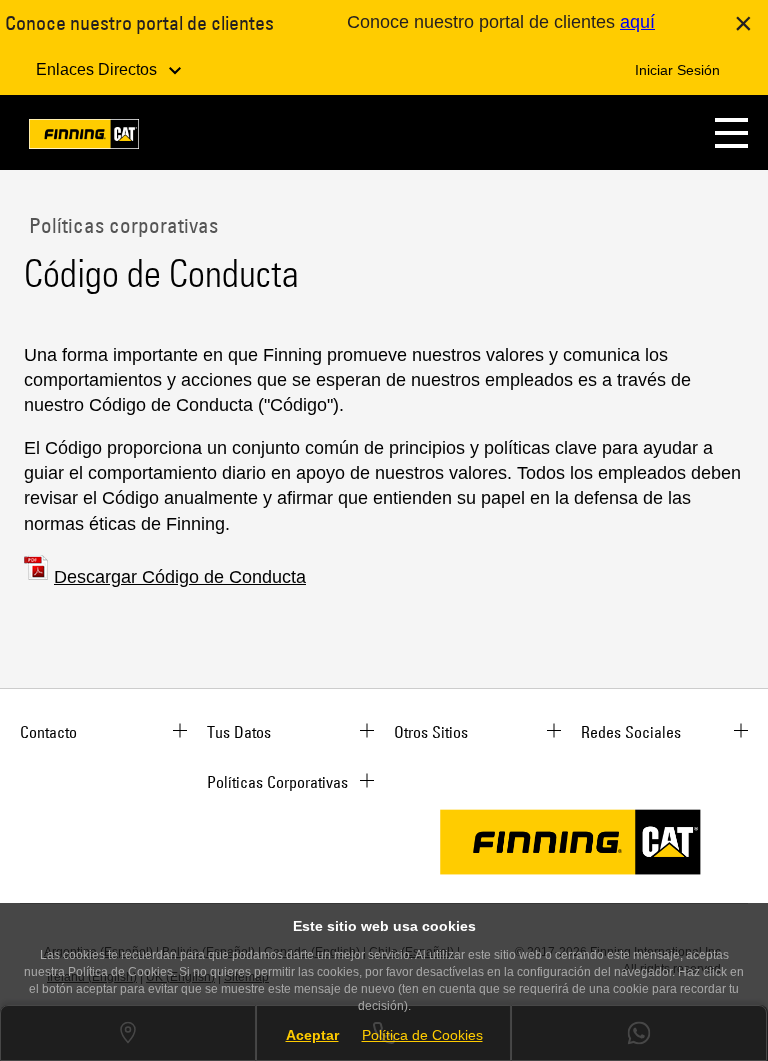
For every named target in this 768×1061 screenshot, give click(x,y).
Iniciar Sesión (677, 70)
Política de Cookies (422, 1035)
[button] (731, 132)
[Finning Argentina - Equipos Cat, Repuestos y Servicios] (84, 137)
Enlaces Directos (98, 69)
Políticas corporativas (121, 225)
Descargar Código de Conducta (180, 577)
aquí (637, 22)
